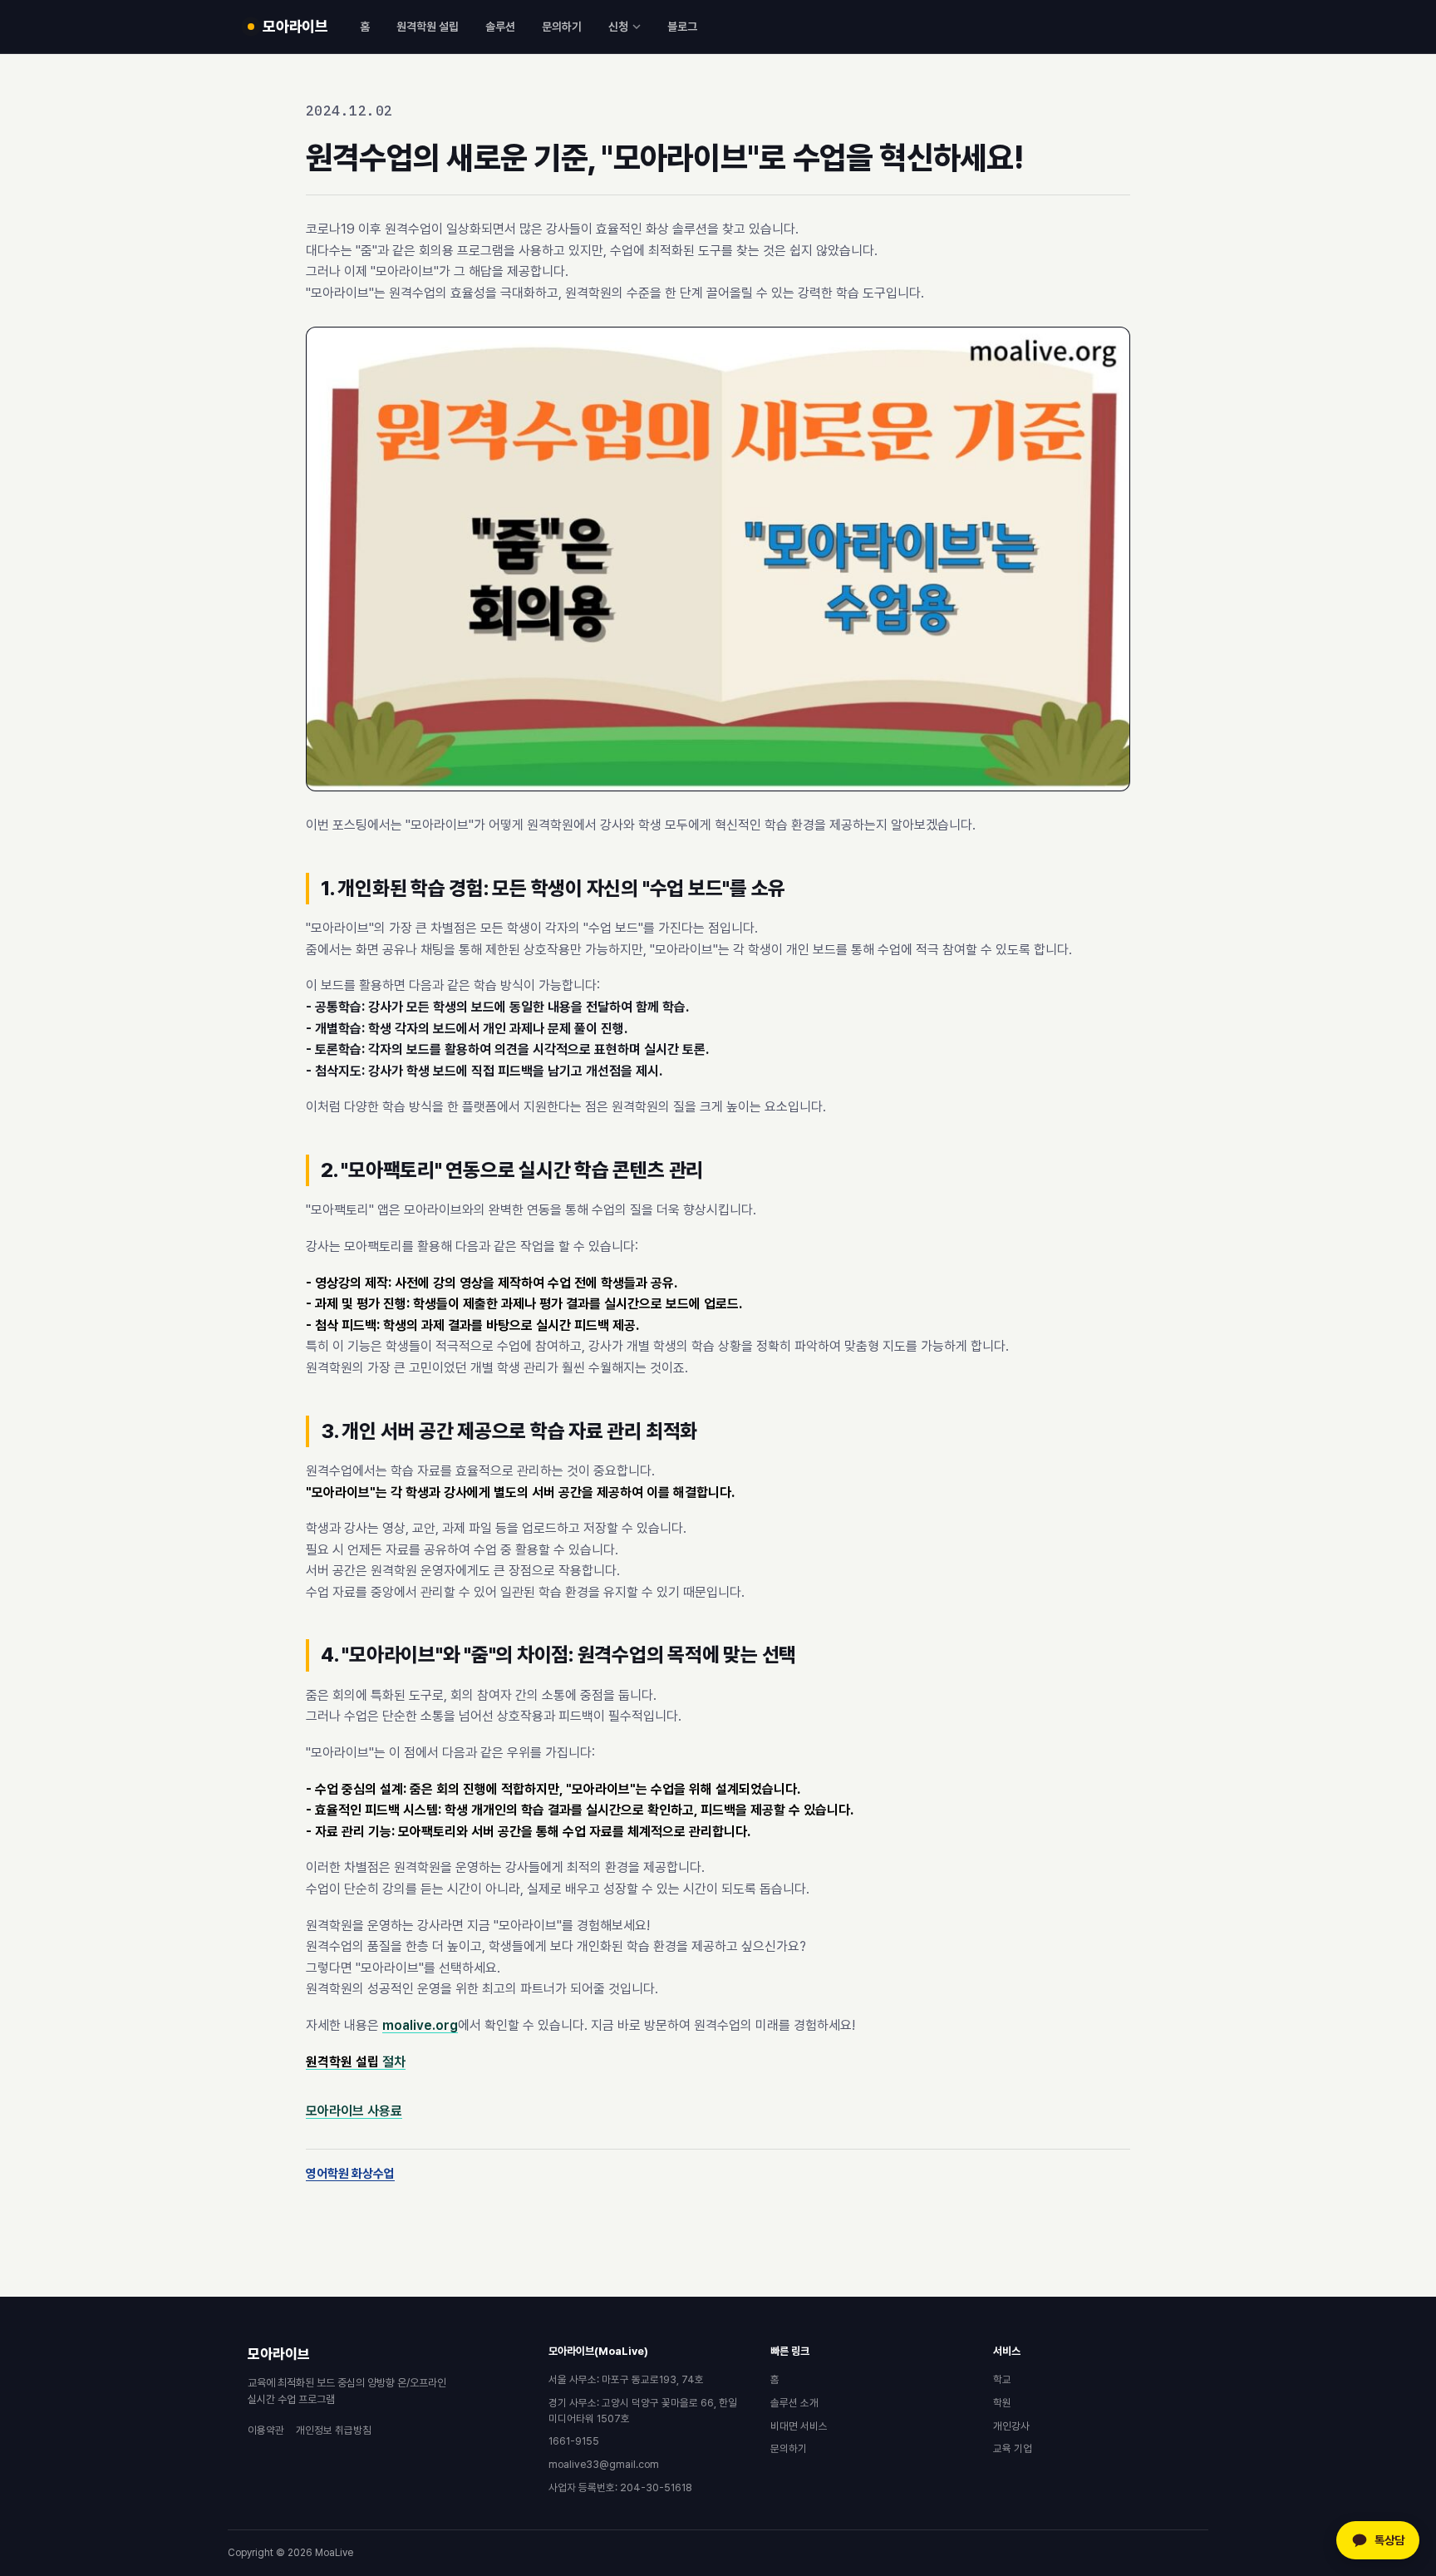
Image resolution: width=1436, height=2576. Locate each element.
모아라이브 (279, 2354)
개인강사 (1011, 2426)
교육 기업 (1013, 2448)
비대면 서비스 (799, 2426)
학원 (1002, 2403)
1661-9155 (574, 2441)
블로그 (682, 27)
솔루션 (500, 27)
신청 (618, 27)
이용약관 (266, 2430)
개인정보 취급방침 (334, 2430)
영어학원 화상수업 (350, 2174)
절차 (356, 2062)
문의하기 (562, 27)
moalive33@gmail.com (604, 2464)
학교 (1002, 2379)
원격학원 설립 (428, 27)
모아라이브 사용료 (354, 2111)
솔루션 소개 (794, 2403)
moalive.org (420, 2025)
